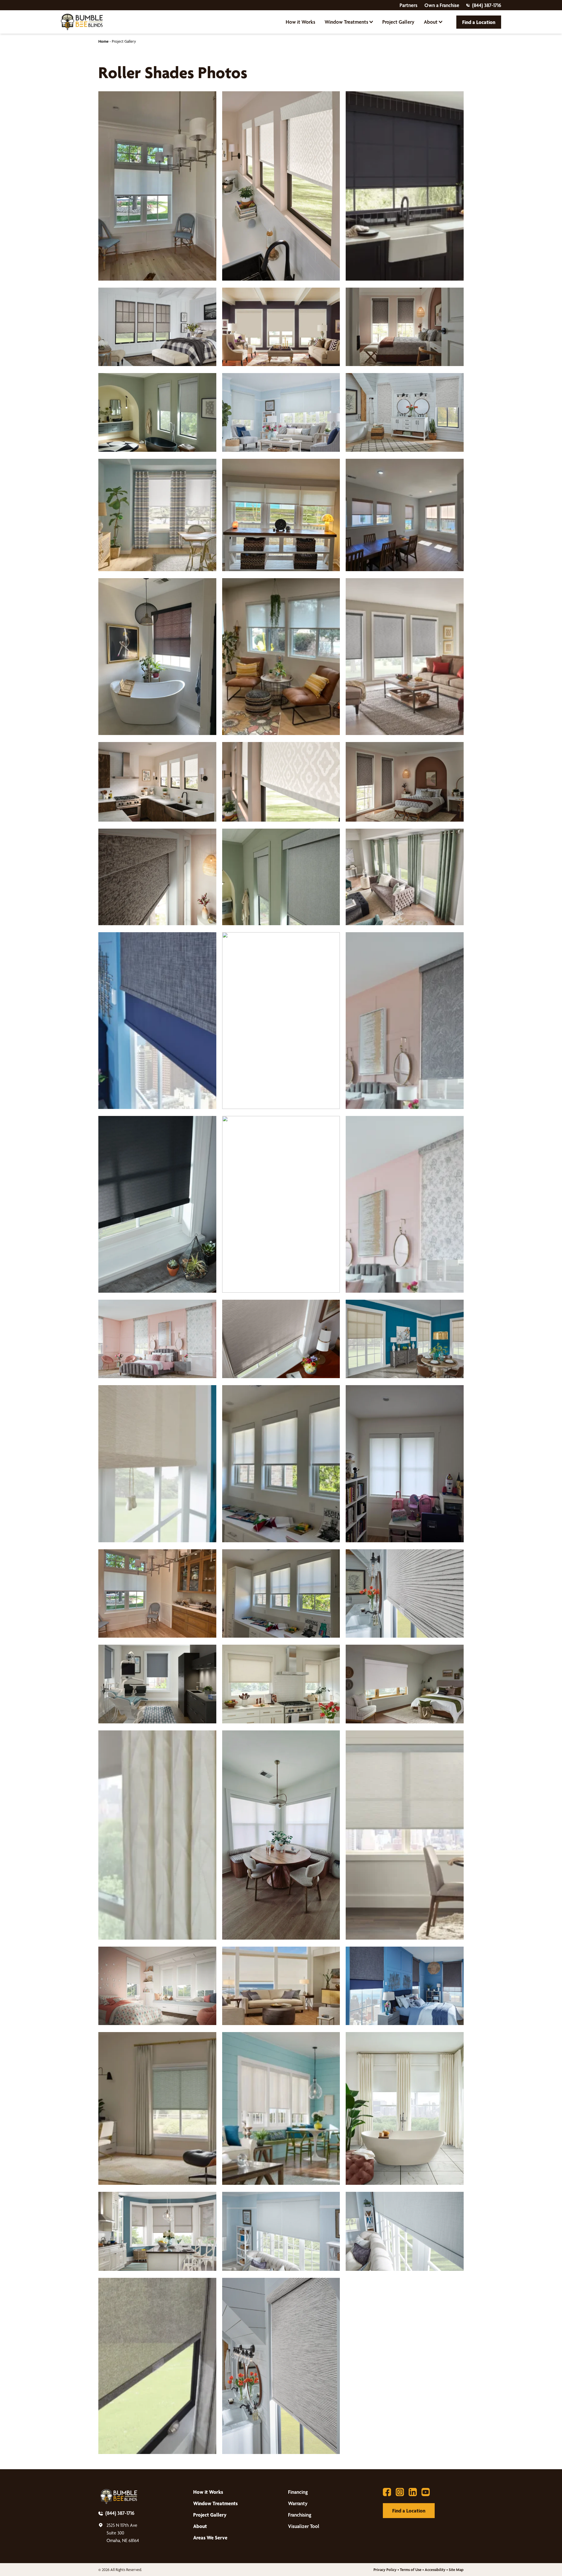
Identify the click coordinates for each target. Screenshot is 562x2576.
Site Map (456, 2570)
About (431, 22)
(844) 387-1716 (487, 5)
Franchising (300, 2515)
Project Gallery (398, 22)
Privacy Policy (385, 2570)
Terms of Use (411, 2570)
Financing (298, 2492)
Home (103, 41)
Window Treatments (346, 22)
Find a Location (479, 22)
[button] (157, 186)
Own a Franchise (442, 5)
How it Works (300, 22)
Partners (408, 5)
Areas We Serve (210, 2538)
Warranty (298, 2503)
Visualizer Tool (304, 2526)
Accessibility (435, 2570)
